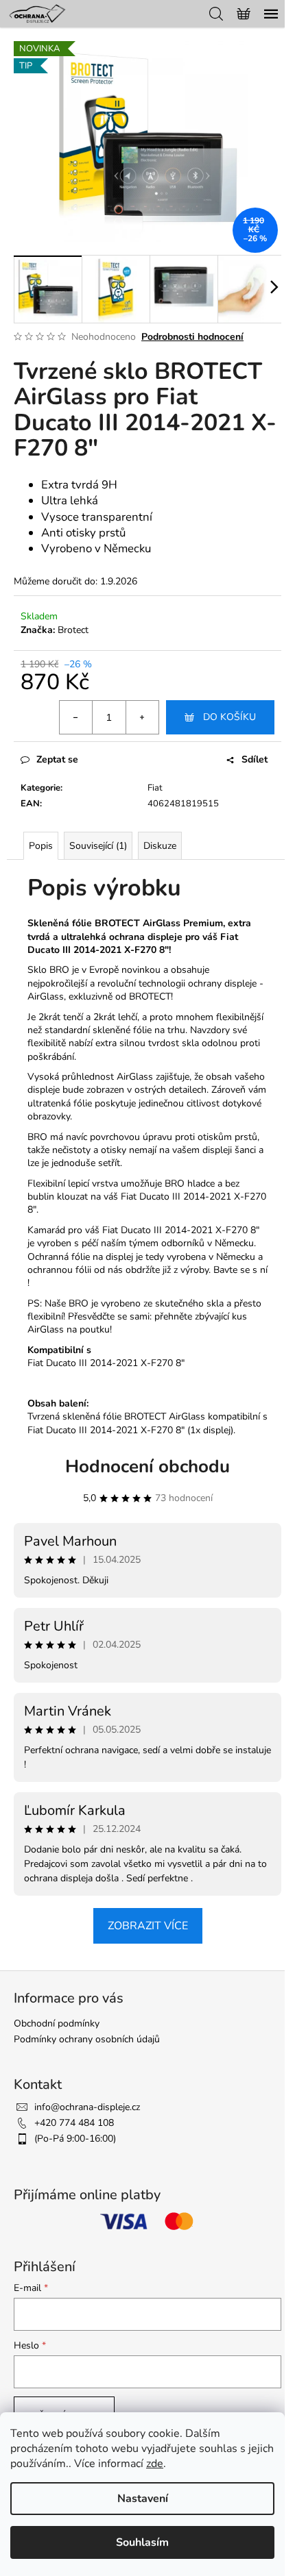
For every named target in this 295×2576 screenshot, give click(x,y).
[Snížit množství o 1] (76, 717)
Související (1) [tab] (98, 846)
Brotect (73, 630)
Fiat (155, 788)
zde (155, 2464)
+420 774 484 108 (74, 2123)
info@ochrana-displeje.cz (87, 2107)
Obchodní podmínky (57, 2023)
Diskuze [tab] (160, 846)
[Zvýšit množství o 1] (142, 717)
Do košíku (229, 717)
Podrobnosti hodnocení (192, 337)
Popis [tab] (41, 846)
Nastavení (143, 2499)
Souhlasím (142, 2542)
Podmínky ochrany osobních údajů (87, 2039)
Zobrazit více (148, 1926)
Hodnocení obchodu (147, 1466)
